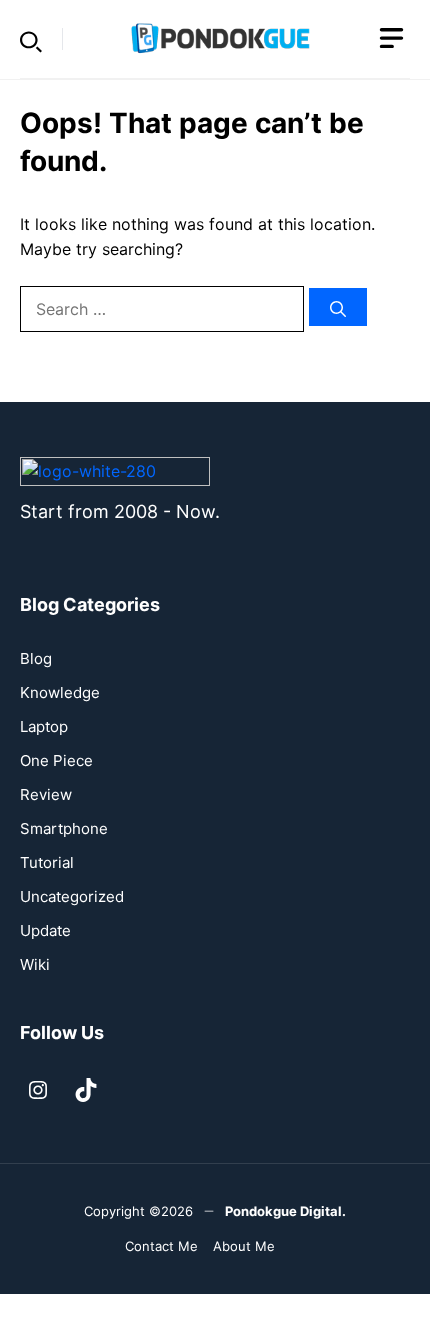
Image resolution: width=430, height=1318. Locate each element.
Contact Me (161, 1246)
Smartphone (64, 828)
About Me (244, 1246)
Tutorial (47, 862)
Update (45, 930)
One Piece (56, 760)
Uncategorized (72, 896)
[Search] (338, 307)
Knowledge (60, 692)
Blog (36, 658)
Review (46, 794)
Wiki (35, 964)
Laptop (44, 726)
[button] (31, 39)
